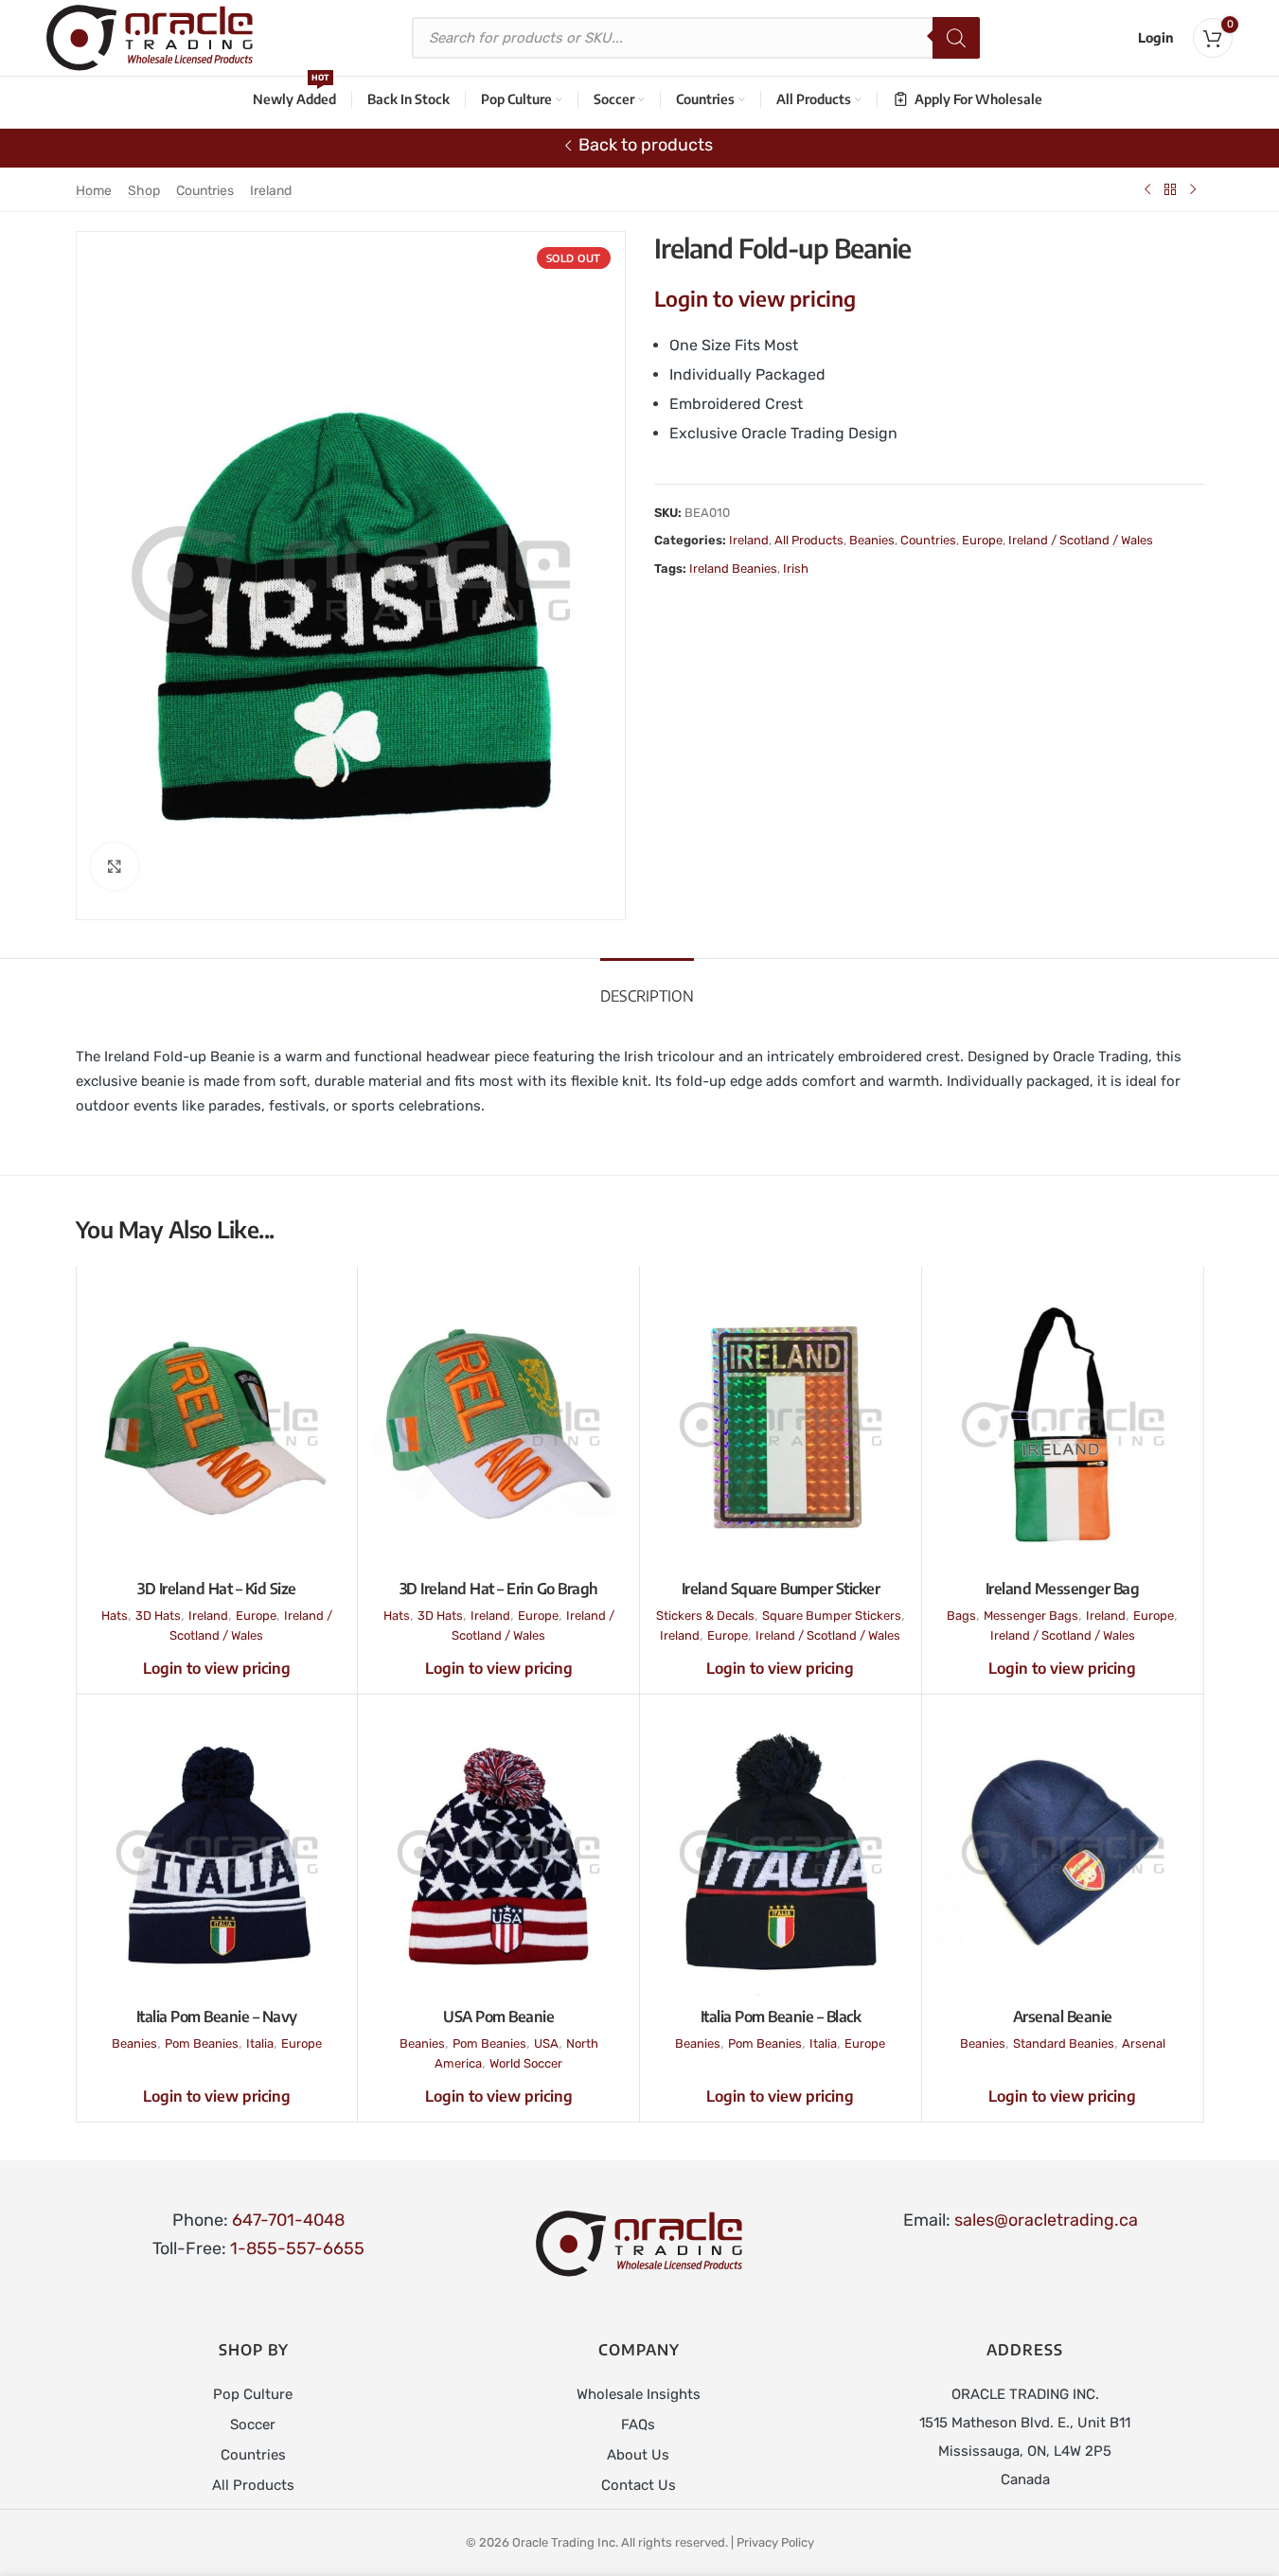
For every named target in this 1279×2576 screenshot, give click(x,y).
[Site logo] (150, 37)
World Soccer (526, 2063)
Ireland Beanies (733, 568)
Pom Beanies (202, 2043)
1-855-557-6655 (297, 2248)
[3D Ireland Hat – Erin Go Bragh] (498, 1425)
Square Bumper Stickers (832, 1616)
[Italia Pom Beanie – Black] (781, 1853)
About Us (638, 2455)
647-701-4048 (288, 2220)
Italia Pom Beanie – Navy (217, 2016)
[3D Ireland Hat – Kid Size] (217, 1425)
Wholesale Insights (639, 2394)
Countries (205, 191)
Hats (115, 1616)
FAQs (638, 2425)
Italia (260, 2043)
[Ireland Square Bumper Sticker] (781, 1425)
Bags (961, 1616)
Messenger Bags (1031, 1616)
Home (94, 191)
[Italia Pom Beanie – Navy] (217, 1853)
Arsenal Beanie (1063, 2016)
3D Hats (158, 1616)
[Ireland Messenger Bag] (1063, 1425)
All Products (809, 540)
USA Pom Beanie (498, 2016)
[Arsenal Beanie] (1063, 1853)
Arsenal (1144, 2043)
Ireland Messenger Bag (1063, 1589)
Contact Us (639, 2485)
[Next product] (1193, 189)
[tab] (647, 987)
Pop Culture (253, 2394)
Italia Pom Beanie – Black (781, 2016)
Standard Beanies (1064, 2043)
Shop (144, 191)
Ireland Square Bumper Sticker (781, 1589)
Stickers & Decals (705, 1616)
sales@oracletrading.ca (1046, 2220)
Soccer (253, 2425)
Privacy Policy (775, 2542)
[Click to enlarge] (115, 866)
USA (546, 2043)
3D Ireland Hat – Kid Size (217, 1589)
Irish (796, 568)
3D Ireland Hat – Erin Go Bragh (499, 1589)
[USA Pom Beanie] (498, 1853)
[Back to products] (1170, 189)
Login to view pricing (755, 298)
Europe (982, 540)
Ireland (271, 191)
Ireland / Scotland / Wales (1081, 540)
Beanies (872, 540)
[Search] (956, 38)
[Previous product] (1147, 189)
